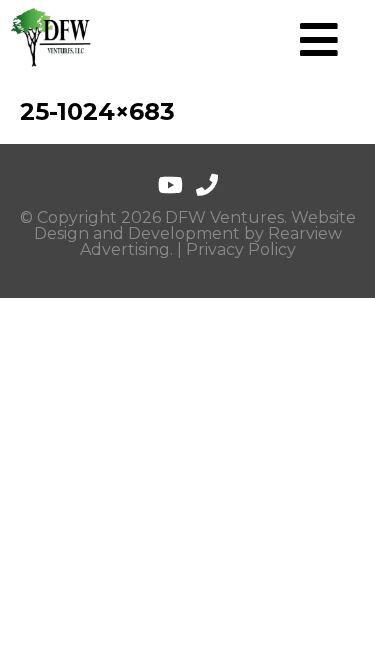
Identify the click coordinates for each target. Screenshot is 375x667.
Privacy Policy (241, 249)
